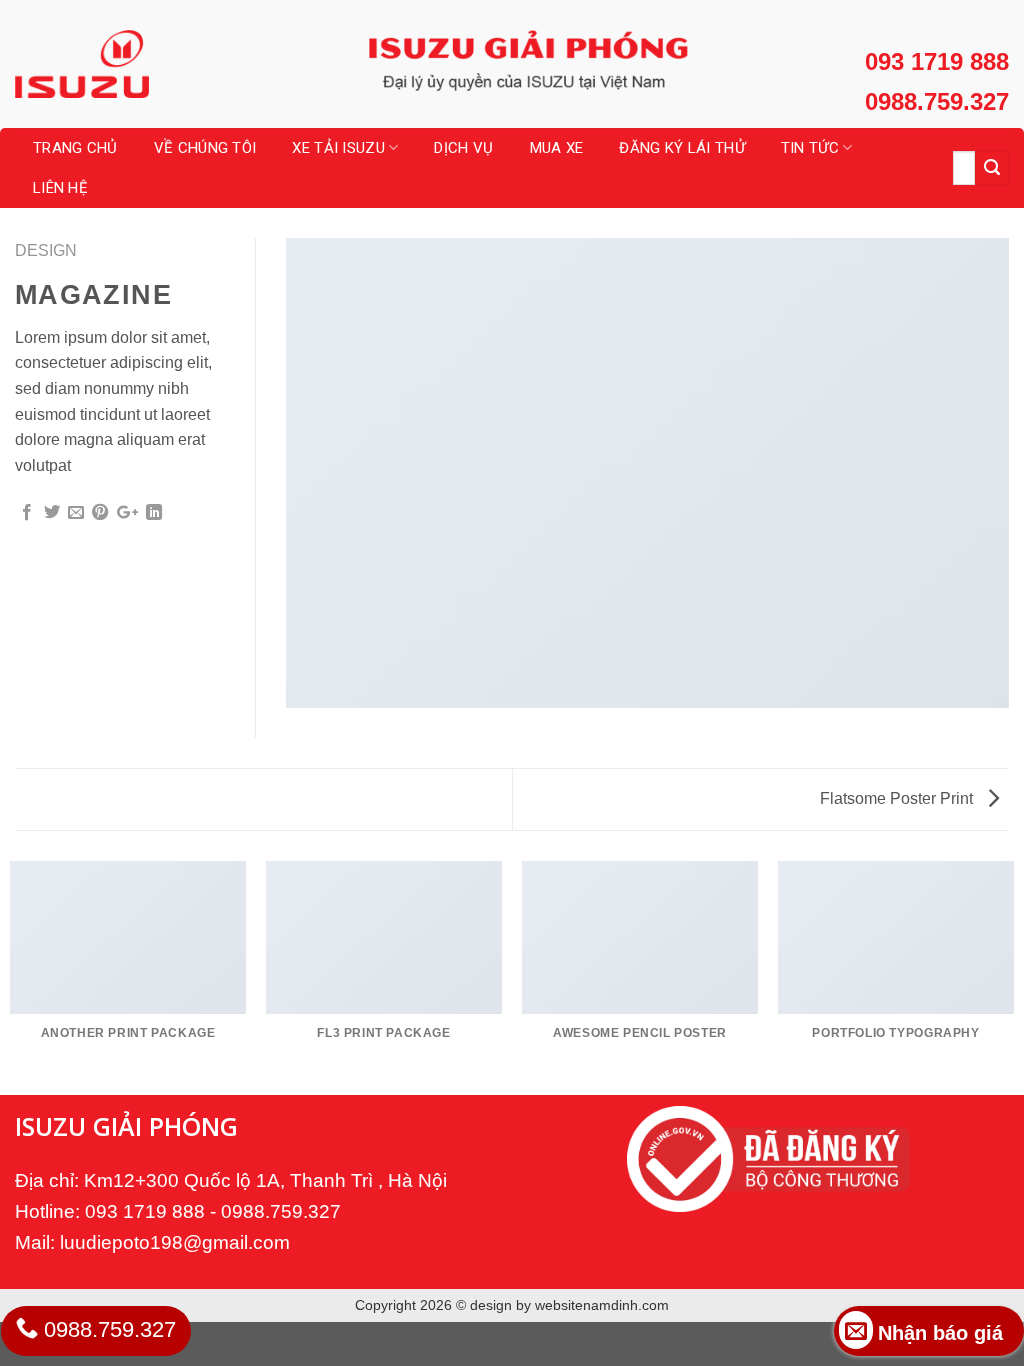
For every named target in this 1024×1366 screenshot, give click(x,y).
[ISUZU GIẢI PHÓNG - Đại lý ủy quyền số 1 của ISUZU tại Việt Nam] (115, 64)
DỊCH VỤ (463, 148)
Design (46, 250)
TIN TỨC (810, 148)
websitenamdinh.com (602, 1305)
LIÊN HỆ (60, 188)
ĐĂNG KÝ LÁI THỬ (682, 148)
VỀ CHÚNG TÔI (205, 148)
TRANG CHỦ (75, 148)
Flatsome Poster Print (898, 798)
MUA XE (557, 148)
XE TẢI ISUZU (338, 148)
